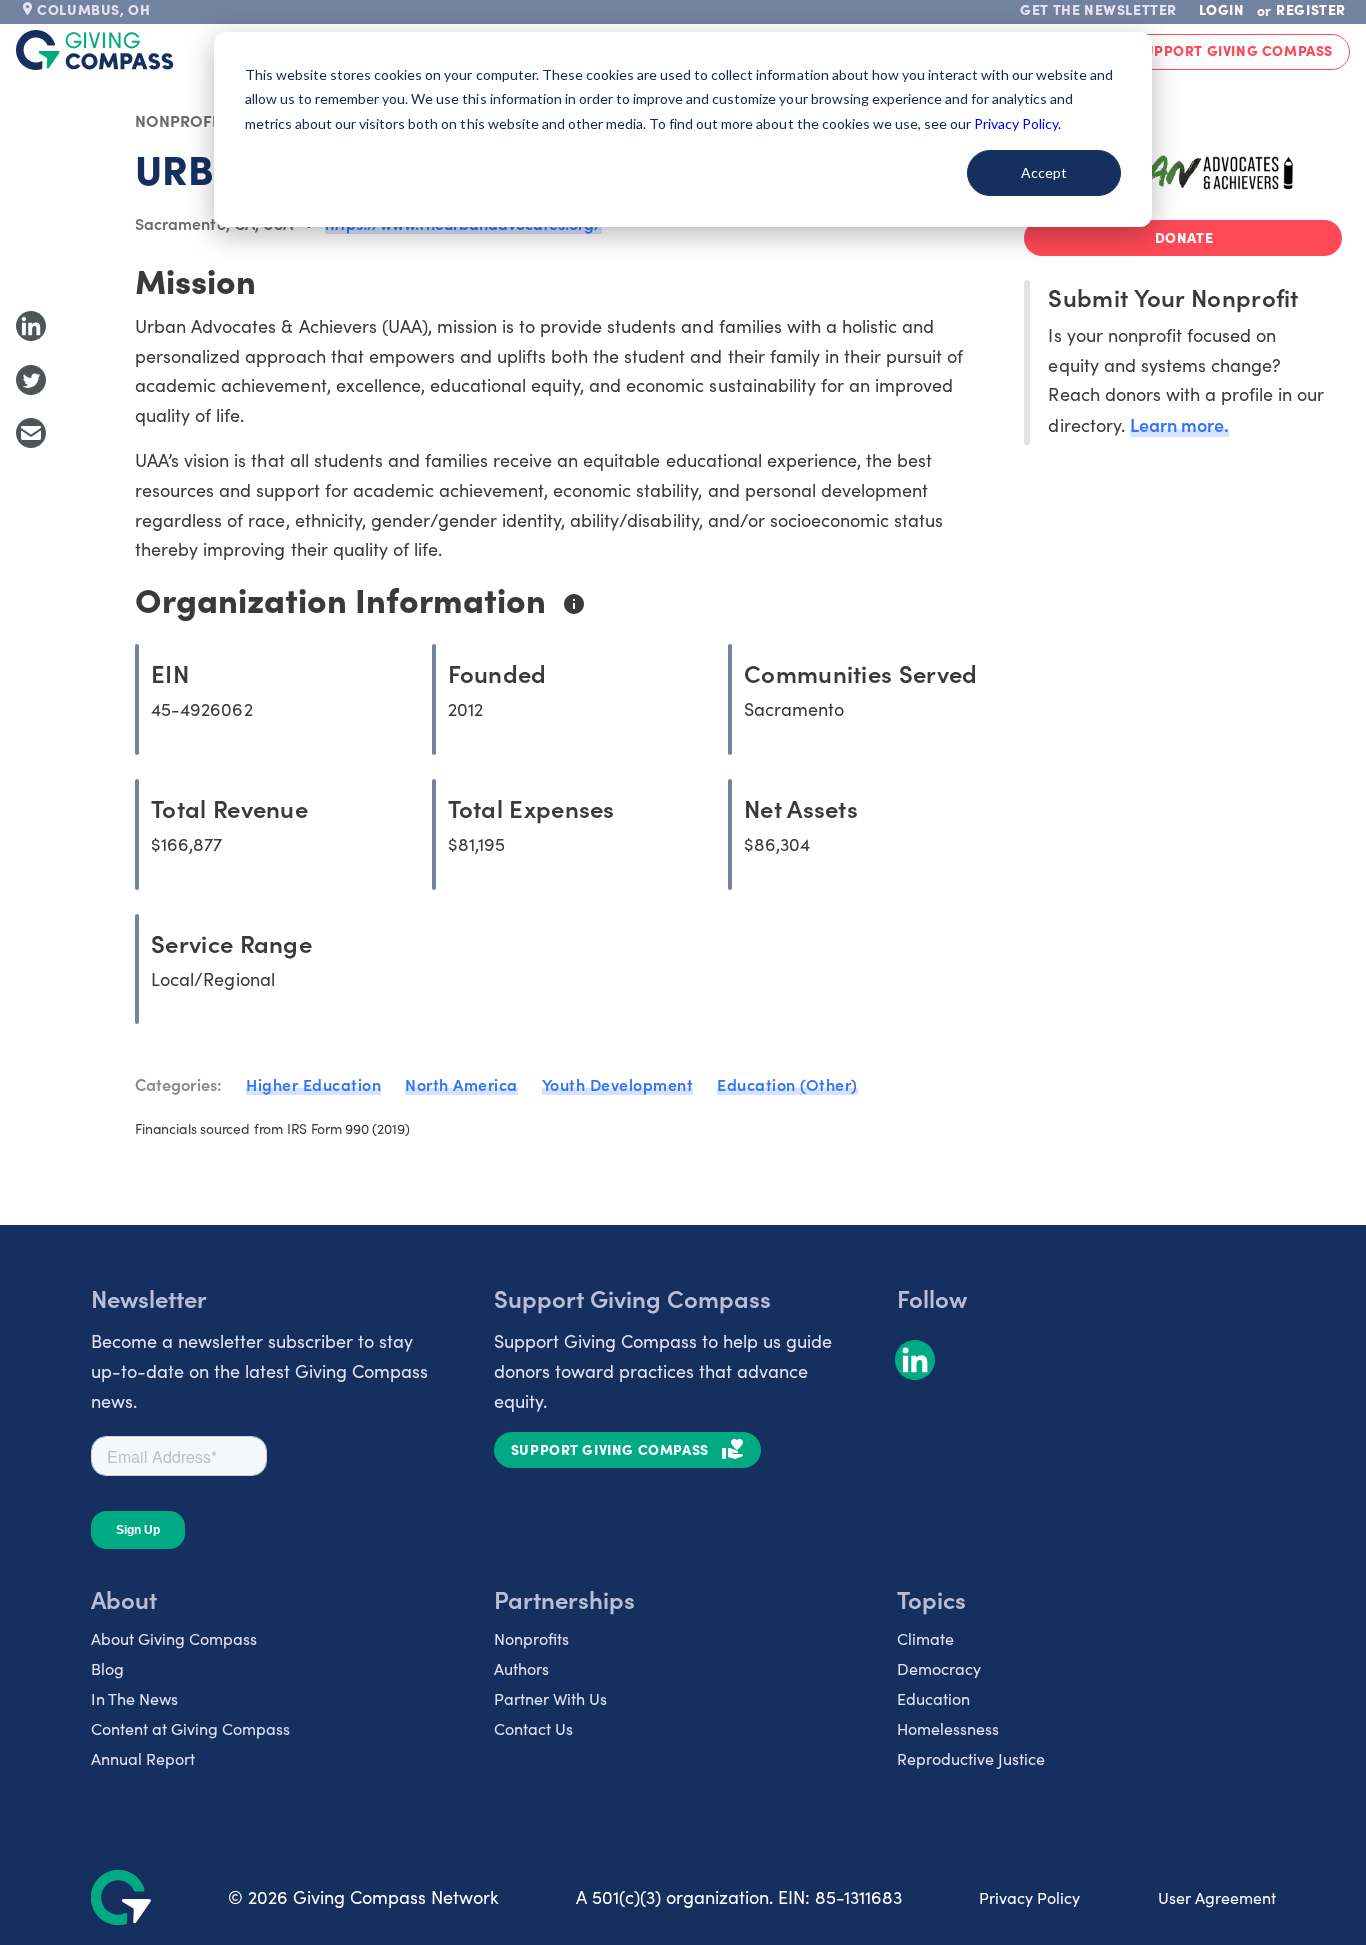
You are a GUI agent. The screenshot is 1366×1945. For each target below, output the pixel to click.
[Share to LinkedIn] (31, 326)
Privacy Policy (1029, 1897)
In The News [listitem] (134, 1698)
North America (461, 1084)
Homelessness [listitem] (948, 1728)
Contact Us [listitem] (533, 1728)
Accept (1044, 172)
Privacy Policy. (1017, 123)
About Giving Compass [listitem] (174, 1638)
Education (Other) (787, 1084)
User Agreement (1217, 1897)
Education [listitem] (933, 1698)
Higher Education (313, 1084)
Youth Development (618, 1084)
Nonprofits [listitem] (531, 1638)
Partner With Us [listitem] (550, 1698)
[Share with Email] (31, 433)
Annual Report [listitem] (143, 1758)
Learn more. (1179, 424)
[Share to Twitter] (31, 380)
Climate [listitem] (925, 1638)
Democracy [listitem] (939, 1668)
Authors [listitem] (521, 1668)
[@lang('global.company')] (95, 50)
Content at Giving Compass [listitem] (190, 1728)
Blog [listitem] (107, 1668)
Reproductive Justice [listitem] (971, 1758)
